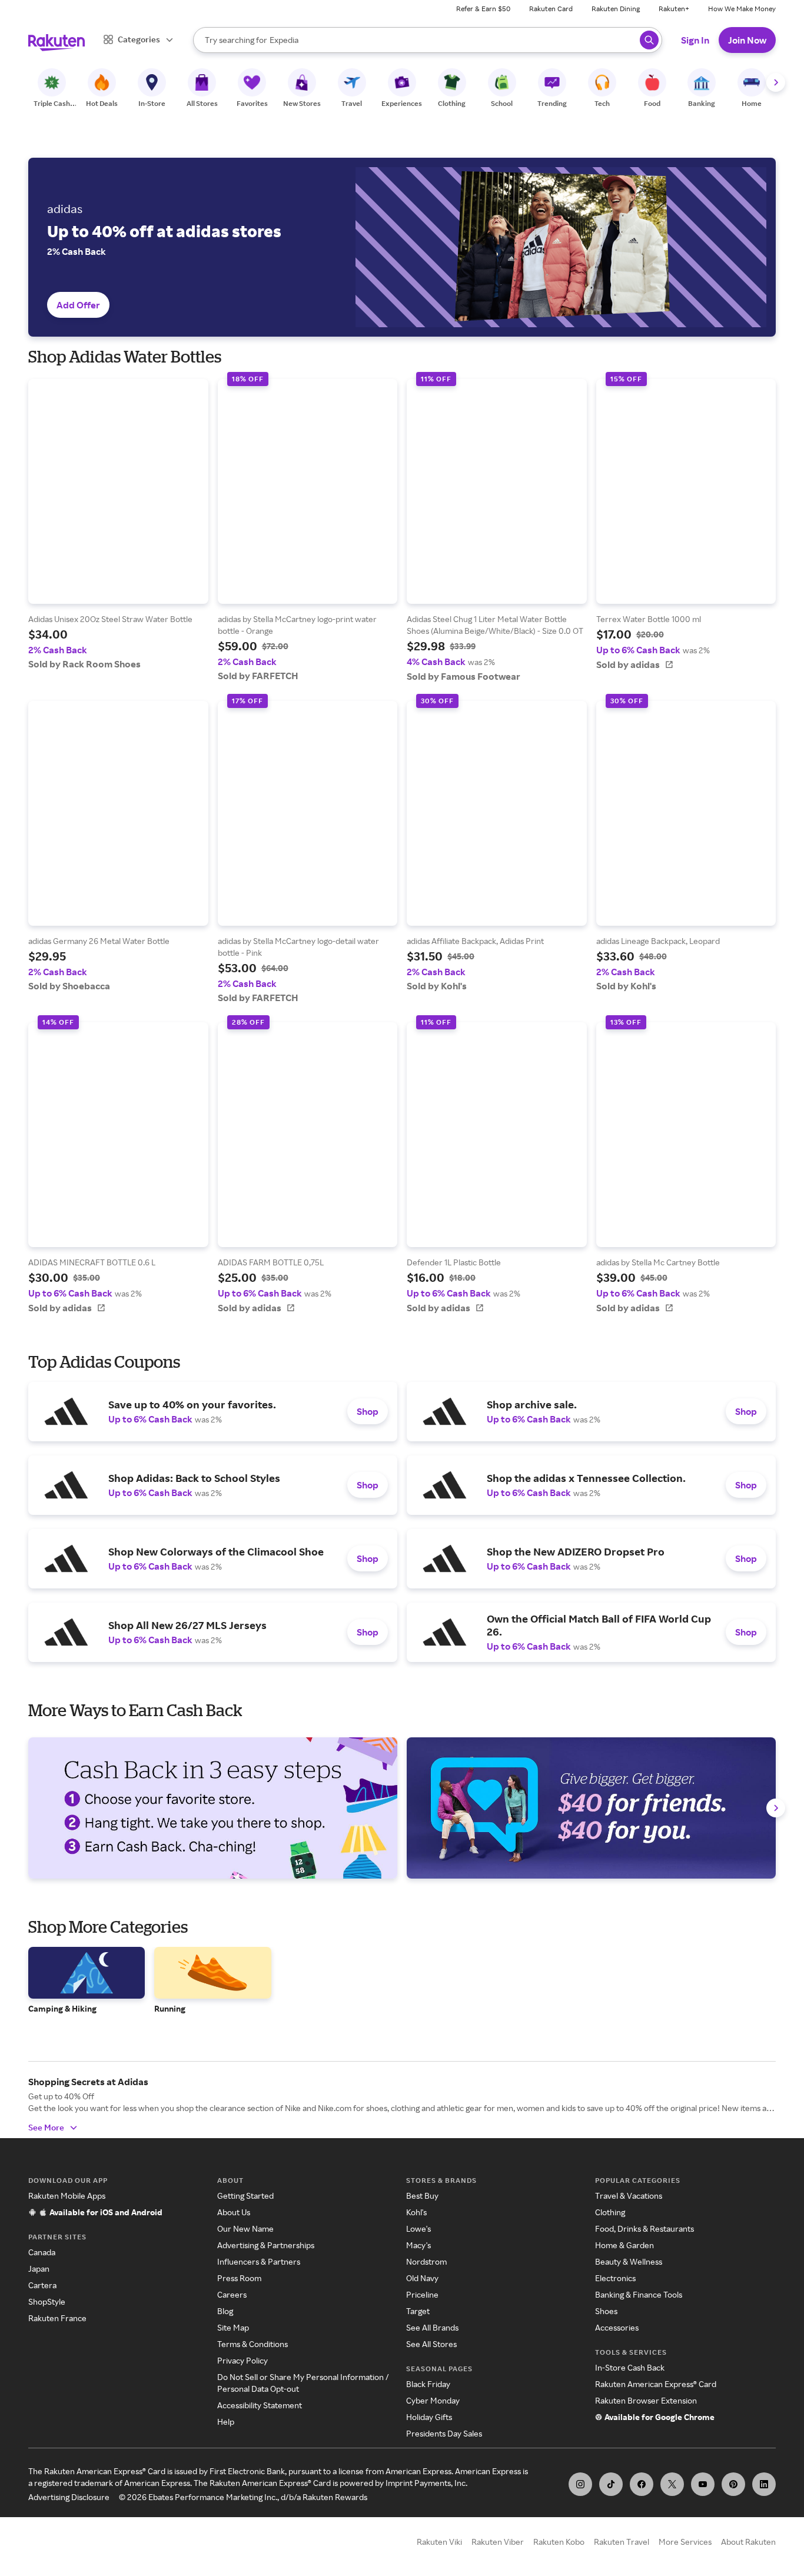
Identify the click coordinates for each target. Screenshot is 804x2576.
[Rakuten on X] (672, 2484)
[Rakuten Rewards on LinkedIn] (764, 2484)
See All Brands (432, 2327)
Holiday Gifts (429, 2417)
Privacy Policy (242, 2360)
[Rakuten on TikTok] (611, 2484)
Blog (225, 2311)
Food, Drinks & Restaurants (644, 2228)
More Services (685, 2542)
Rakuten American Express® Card (656, 2384)
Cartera (42, 2285)
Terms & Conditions (253, 2344)
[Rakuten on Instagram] (580, 2484)
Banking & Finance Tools (639, 2294)
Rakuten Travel (622, 2542)
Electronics (615, 2278)
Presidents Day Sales (444, 2433)
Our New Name (245, 2228)
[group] (118, 524)
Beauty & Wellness (629, 2261)
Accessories (617, 2327)
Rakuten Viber (498, 2542)
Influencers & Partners (259, 2261)
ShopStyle (47, 2301)
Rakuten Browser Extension (646, 2400)
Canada (42, 2252)
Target (418, 2311)
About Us (234, 2212)
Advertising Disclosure (69, 2497)
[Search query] (649, 40)
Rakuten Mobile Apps (67, 2196)
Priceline (422, 2294)
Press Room (239, 2278)
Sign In (695, 40)
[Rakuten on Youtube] (703, 2484)
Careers (232, 2294)
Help (226, 2422)
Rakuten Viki (439, 2542)
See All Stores (431, 2344)
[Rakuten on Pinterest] (733, 2484)
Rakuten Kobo (559, 2542)
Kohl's (416, 2212)
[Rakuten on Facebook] (642, 2484)
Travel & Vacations (629, 2196)
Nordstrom (426, 2261)
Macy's (418, 2245)
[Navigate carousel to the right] (776, 82)
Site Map (233, 2327)
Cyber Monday (433, 2400)
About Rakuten (748, 2542)
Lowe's (418, 2228)
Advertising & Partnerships (266, 2245)
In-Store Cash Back (630, 2367)
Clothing (610, 2212)
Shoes (606, 2311)
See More (46, 2127)
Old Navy (422, 2278)
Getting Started (245, 2196)
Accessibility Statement (260, 2405)
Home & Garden (624, 2245)
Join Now (747, 40)
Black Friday (428, 2384)
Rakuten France (57, 2318)
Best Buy (422, 2196)
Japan (39, 2268)
